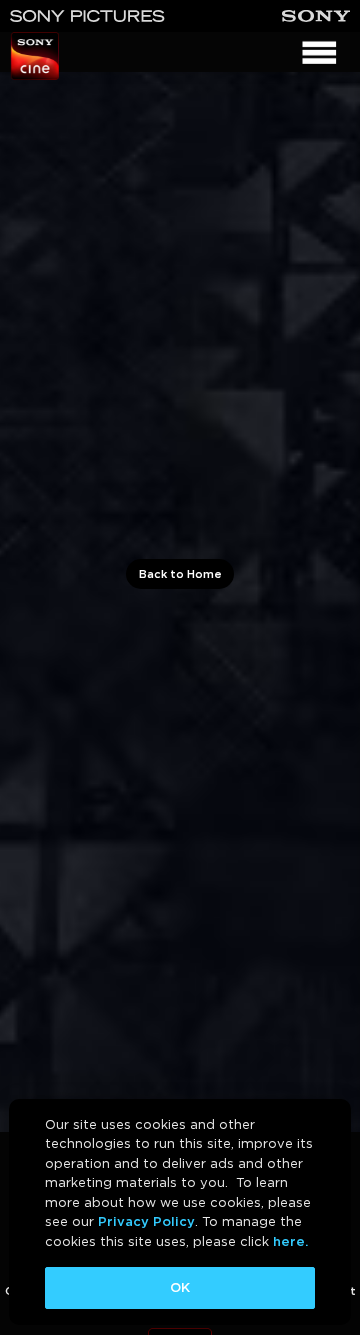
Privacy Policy (146, 1221)
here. (290, 1241)
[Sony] (316, 16)
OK (180, 1287)
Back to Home (180, 574)
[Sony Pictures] (87, 16)
